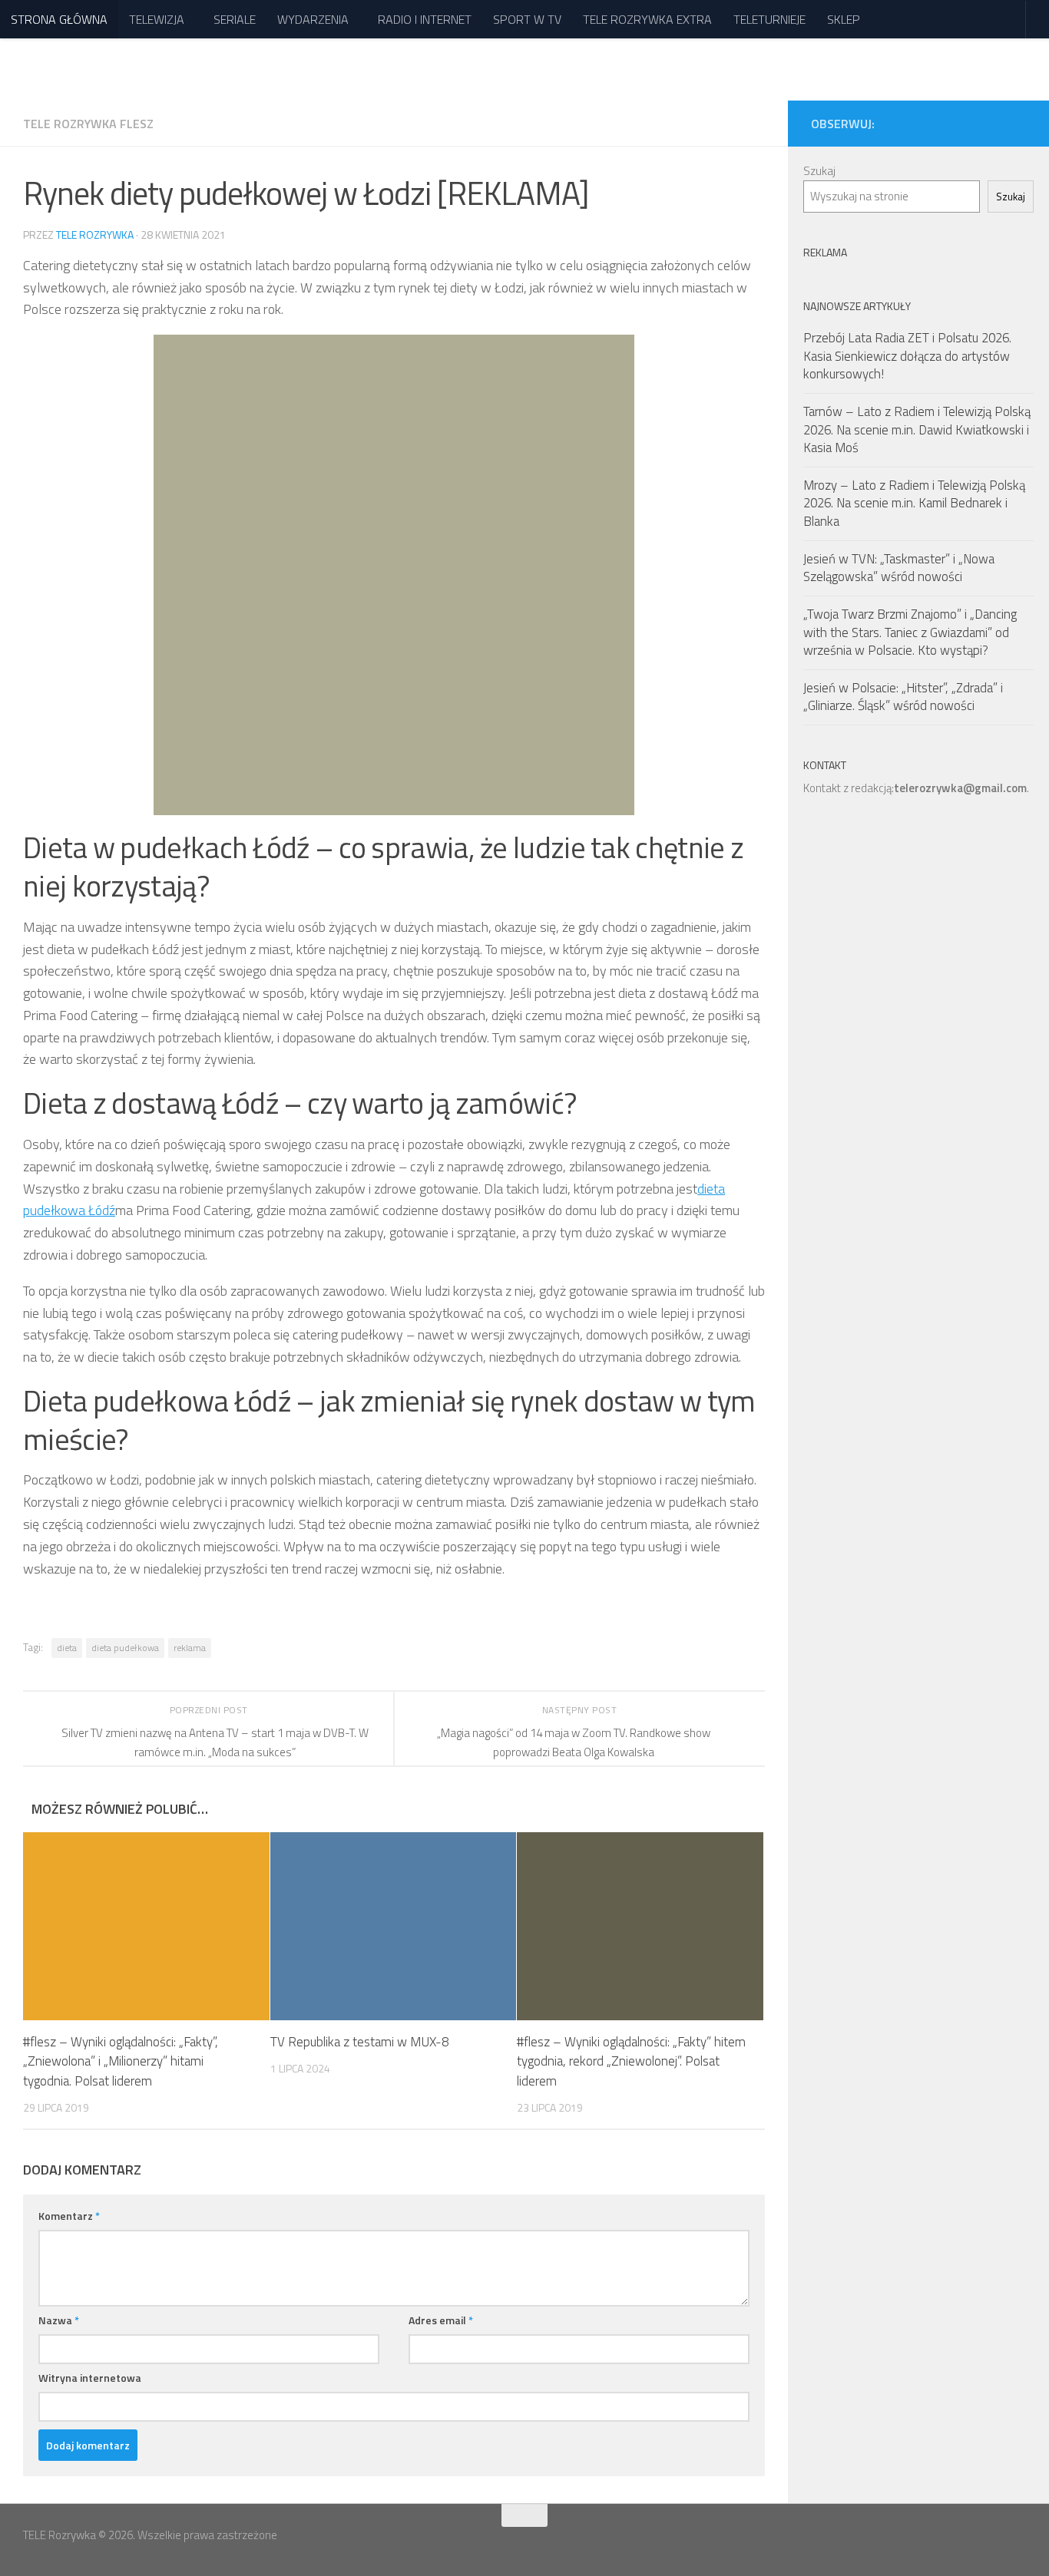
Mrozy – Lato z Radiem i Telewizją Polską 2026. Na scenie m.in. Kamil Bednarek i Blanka (914, 503)
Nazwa (59, 2320)
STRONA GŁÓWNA (59, 19)
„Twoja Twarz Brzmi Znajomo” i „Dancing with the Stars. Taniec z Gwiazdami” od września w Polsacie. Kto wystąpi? (910, 632)
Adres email (441, 2320)
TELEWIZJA (157, 19)
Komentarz (69, 2216)
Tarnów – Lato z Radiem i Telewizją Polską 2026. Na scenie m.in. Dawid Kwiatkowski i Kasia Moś (917, 429)
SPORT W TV (527, 19)
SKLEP (844, 19)
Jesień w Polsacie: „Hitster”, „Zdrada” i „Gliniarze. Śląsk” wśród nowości (903, 697)
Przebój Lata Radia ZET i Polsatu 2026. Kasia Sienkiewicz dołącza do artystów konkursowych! (907, 356)
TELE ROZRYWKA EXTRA (647, 19)
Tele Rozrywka (95, 234)
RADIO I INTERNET (425, 19)
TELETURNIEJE (769, 19)
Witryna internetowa (90, 2378)
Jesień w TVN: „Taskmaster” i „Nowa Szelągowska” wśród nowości (899, 568)
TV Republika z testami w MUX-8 (360, 2042)
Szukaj (819, 171)
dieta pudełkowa (125, 1648)
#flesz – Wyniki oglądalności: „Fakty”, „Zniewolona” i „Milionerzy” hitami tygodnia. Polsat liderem (121, 2061)
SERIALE (235, 19)
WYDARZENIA (313, 19)
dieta (67, 1648)
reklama (190, 1648)
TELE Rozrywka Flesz (88, 124)
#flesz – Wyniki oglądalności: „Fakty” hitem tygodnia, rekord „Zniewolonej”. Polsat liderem (631, 2061)
